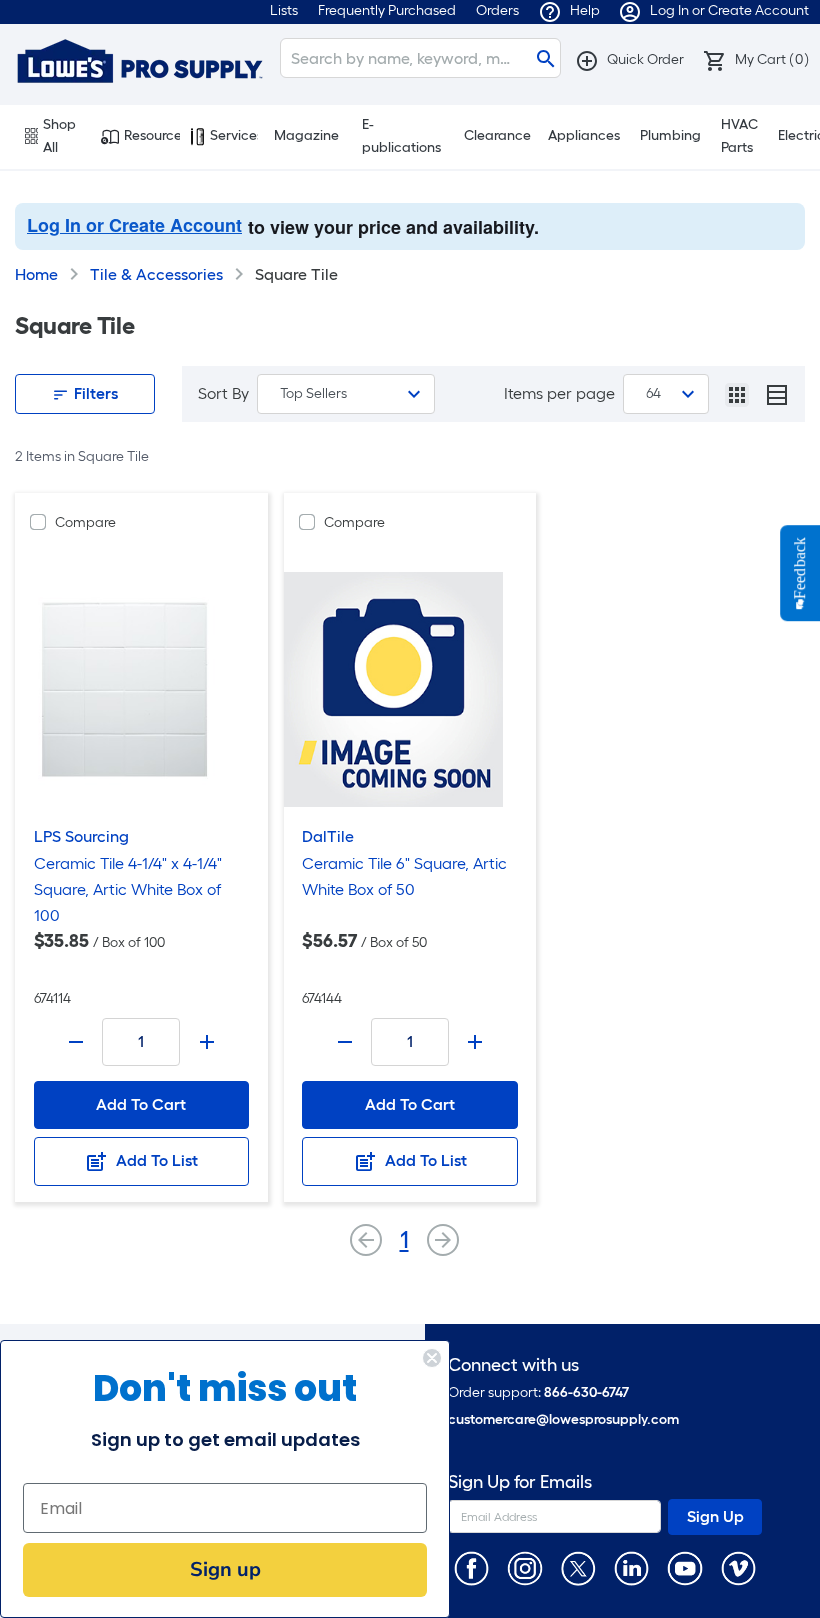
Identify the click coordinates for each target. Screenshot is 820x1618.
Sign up (225, 1569)
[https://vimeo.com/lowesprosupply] (738, 1567)
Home (36, 274)
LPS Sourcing (81, 836)
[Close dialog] (432, 1358)
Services (234, 135)
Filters (94, 393)
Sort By (223, 393)
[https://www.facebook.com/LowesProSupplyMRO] (471, 1567)
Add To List (155, 1160)
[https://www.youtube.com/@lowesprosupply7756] (684, 1567)
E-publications (401, 136)
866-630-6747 (586, 1392)
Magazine (306, 135)
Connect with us (513, 1365)
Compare (85, 522)
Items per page (559, 393)
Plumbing (670, 135)
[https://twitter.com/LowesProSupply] (578, 1567)
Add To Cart (141, 1104)
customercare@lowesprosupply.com (563, 1419)
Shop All (59, 136)
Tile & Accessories (156, 274)
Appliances (584, 135)
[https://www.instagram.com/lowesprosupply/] (524, 1567)
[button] (629, 59)
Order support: (538, 1392)
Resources (152, 135)
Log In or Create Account (134, 225)
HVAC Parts (739, 136)
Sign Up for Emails (520, 1482)
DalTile (328, 836)
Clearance (497, 135)
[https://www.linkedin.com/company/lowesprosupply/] (631, 1567)
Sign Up (715, 1516)
